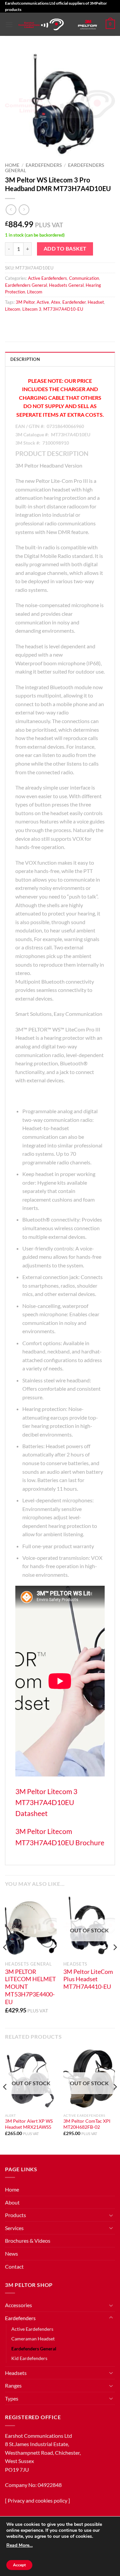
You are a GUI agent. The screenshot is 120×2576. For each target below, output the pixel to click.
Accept (19, 2565)
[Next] (115, 1961)
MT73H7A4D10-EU (63, 309)
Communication (84, 278)
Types (12, 2398)
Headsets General (66, 285)
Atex (56, 302)
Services (14, 2228)
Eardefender (74, 302)
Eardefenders (44, 165)
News (11, 2254)
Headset (96, 302)
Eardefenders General (26, 285)
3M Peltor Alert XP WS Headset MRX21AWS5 (29, 2124)
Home (12, 165)
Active (43, 302)
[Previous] (5, 1961)
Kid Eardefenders (29, 2358)
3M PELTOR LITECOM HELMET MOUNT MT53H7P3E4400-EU (30, 1987)
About (12, 2202)
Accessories (18, 2305)
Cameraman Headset (33, 2339)
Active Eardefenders (47, 278)
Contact (14, 2266)
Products (15, 2215)
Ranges (13, 2385)
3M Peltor (25, 302)
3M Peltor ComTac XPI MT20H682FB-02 (87, 2124)
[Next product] (11, 210)
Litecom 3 (32, 309)
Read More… (19, 2545)
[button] (9, 24)
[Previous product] (24, 210)
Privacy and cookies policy (37, 2500)
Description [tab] (25, 359)
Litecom (35, 292)
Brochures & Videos (28, 2241)
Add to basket (65, 249)
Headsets (16, 2373)
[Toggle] (111, 2215)
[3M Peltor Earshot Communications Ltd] (41, 24)
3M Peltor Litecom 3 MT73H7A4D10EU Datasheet (46, 1802)
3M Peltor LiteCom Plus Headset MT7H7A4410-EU (88, 1979)
